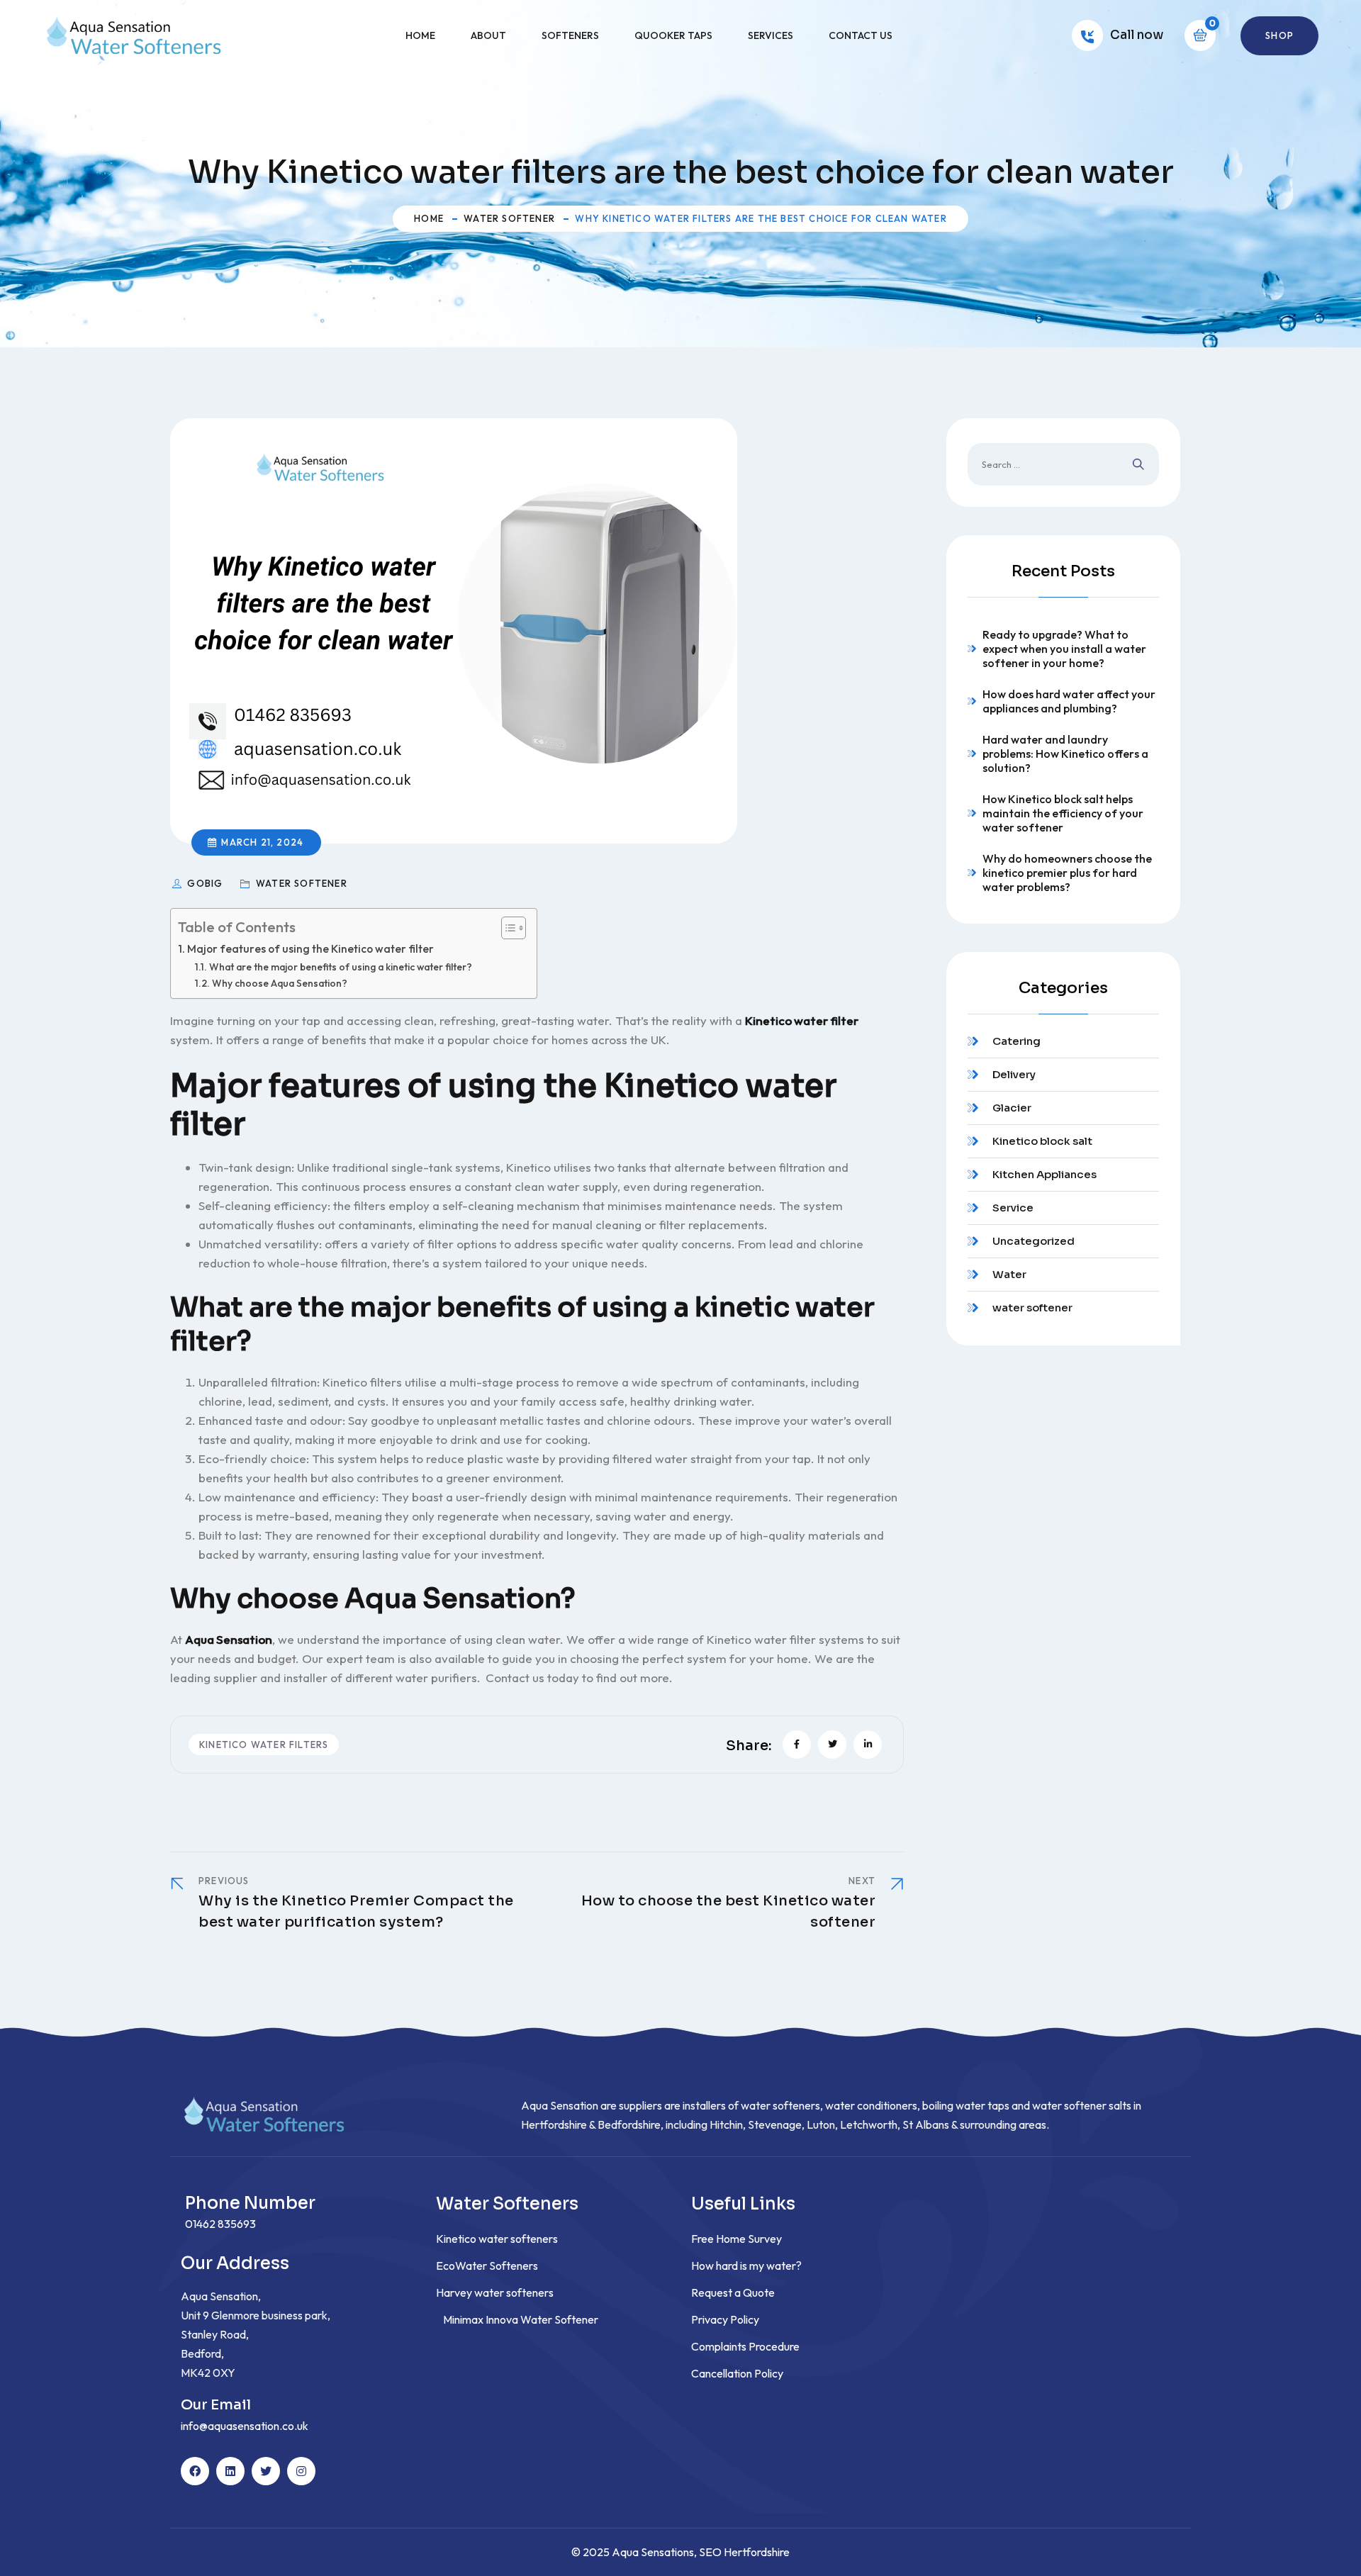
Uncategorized (1034, 1241)
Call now (1137, 35)
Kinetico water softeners (497, 2239)
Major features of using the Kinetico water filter (310, 949)
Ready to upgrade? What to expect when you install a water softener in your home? (1064, 649)
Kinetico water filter (802, 1020)
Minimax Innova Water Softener (521, 2319)
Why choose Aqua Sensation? (280, 983)
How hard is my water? (746, 2266)
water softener (509, 218)
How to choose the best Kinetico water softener (729, 1911)
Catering (1016, 1041)
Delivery (1014, 1074)
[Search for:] (1063, 464)
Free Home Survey (736, 2239)
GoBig (206, 883)
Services (771, 35)
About (488, 35)
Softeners (570, 35)
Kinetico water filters (264, 1745)
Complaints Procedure (745, 2346)
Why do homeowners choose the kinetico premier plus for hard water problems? (1067, 873)
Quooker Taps (673, 35)
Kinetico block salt (1042, 1141)
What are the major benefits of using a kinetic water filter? (341, 967)
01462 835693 (220, 2224)
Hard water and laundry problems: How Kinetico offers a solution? (1065, 754)
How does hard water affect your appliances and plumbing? (1069, 701)
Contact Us (861, 35)
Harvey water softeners (495, 2292)
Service (1013, 1208)
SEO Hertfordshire (744, 2552)
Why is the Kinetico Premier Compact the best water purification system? (356, 1911)
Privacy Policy (725, 2319)
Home (420, 35)
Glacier (1012, 1108)
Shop (1279, 35)
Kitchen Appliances (1044, 1174)
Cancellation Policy (737, 2373)
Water (1009, 1274)
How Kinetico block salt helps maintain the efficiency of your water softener (1063, 813)
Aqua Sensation (229, 1639)
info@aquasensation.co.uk (245, 2426)
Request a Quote (733, 2292)
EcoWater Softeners (487, 2266)
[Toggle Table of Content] (506, 928)
